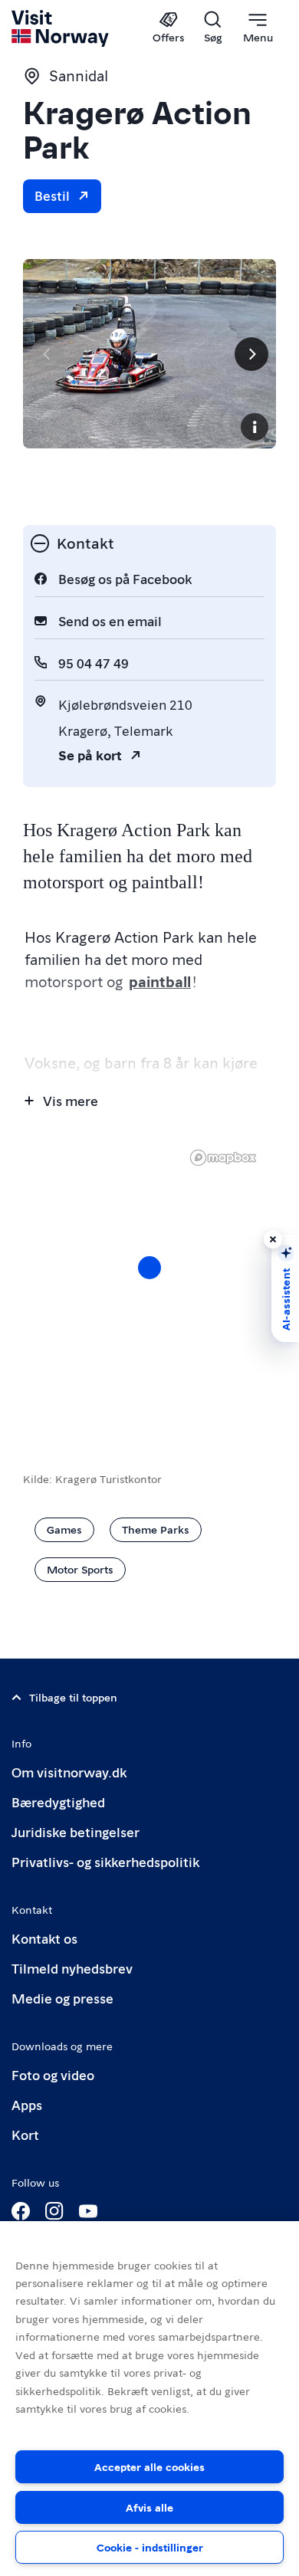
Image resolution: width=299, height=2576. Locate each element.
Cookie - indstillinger (150, 2547)
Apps (27, 2104)
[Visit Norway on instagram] (54, 2211)
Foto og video (53, 2074)
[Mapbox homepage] (223, 1158)
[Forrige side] (48, 354)
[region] (149, 2399)
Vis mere (71, 1100)
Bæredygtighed (58, 1802)
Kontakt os (44, 1938)
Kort (25, 2134)
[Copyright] (255, 427)
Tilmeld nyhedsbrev (72, 1968)
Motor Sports (80, 1569)
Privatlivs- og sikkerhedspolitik (105, 1861)
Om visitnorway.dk (69, 1772)
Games (64, 1529)
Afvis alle (149, 2507)
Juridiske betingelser (76, 1831)
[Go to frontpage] (61, 28)
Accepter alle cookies (149, 2466)
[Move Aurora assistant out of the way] (273, 1239)
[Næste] (251, 354)
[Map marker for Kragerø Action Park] (149, 1268)
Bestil (52, 195)
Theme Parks (156, 1529)
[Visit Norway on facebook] (21, 2211)
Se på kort (90, 755)
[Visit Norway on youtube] (88, 2211)
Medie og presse (62, 1998)
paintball (160, 981)
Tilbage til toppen (73, 1697)
